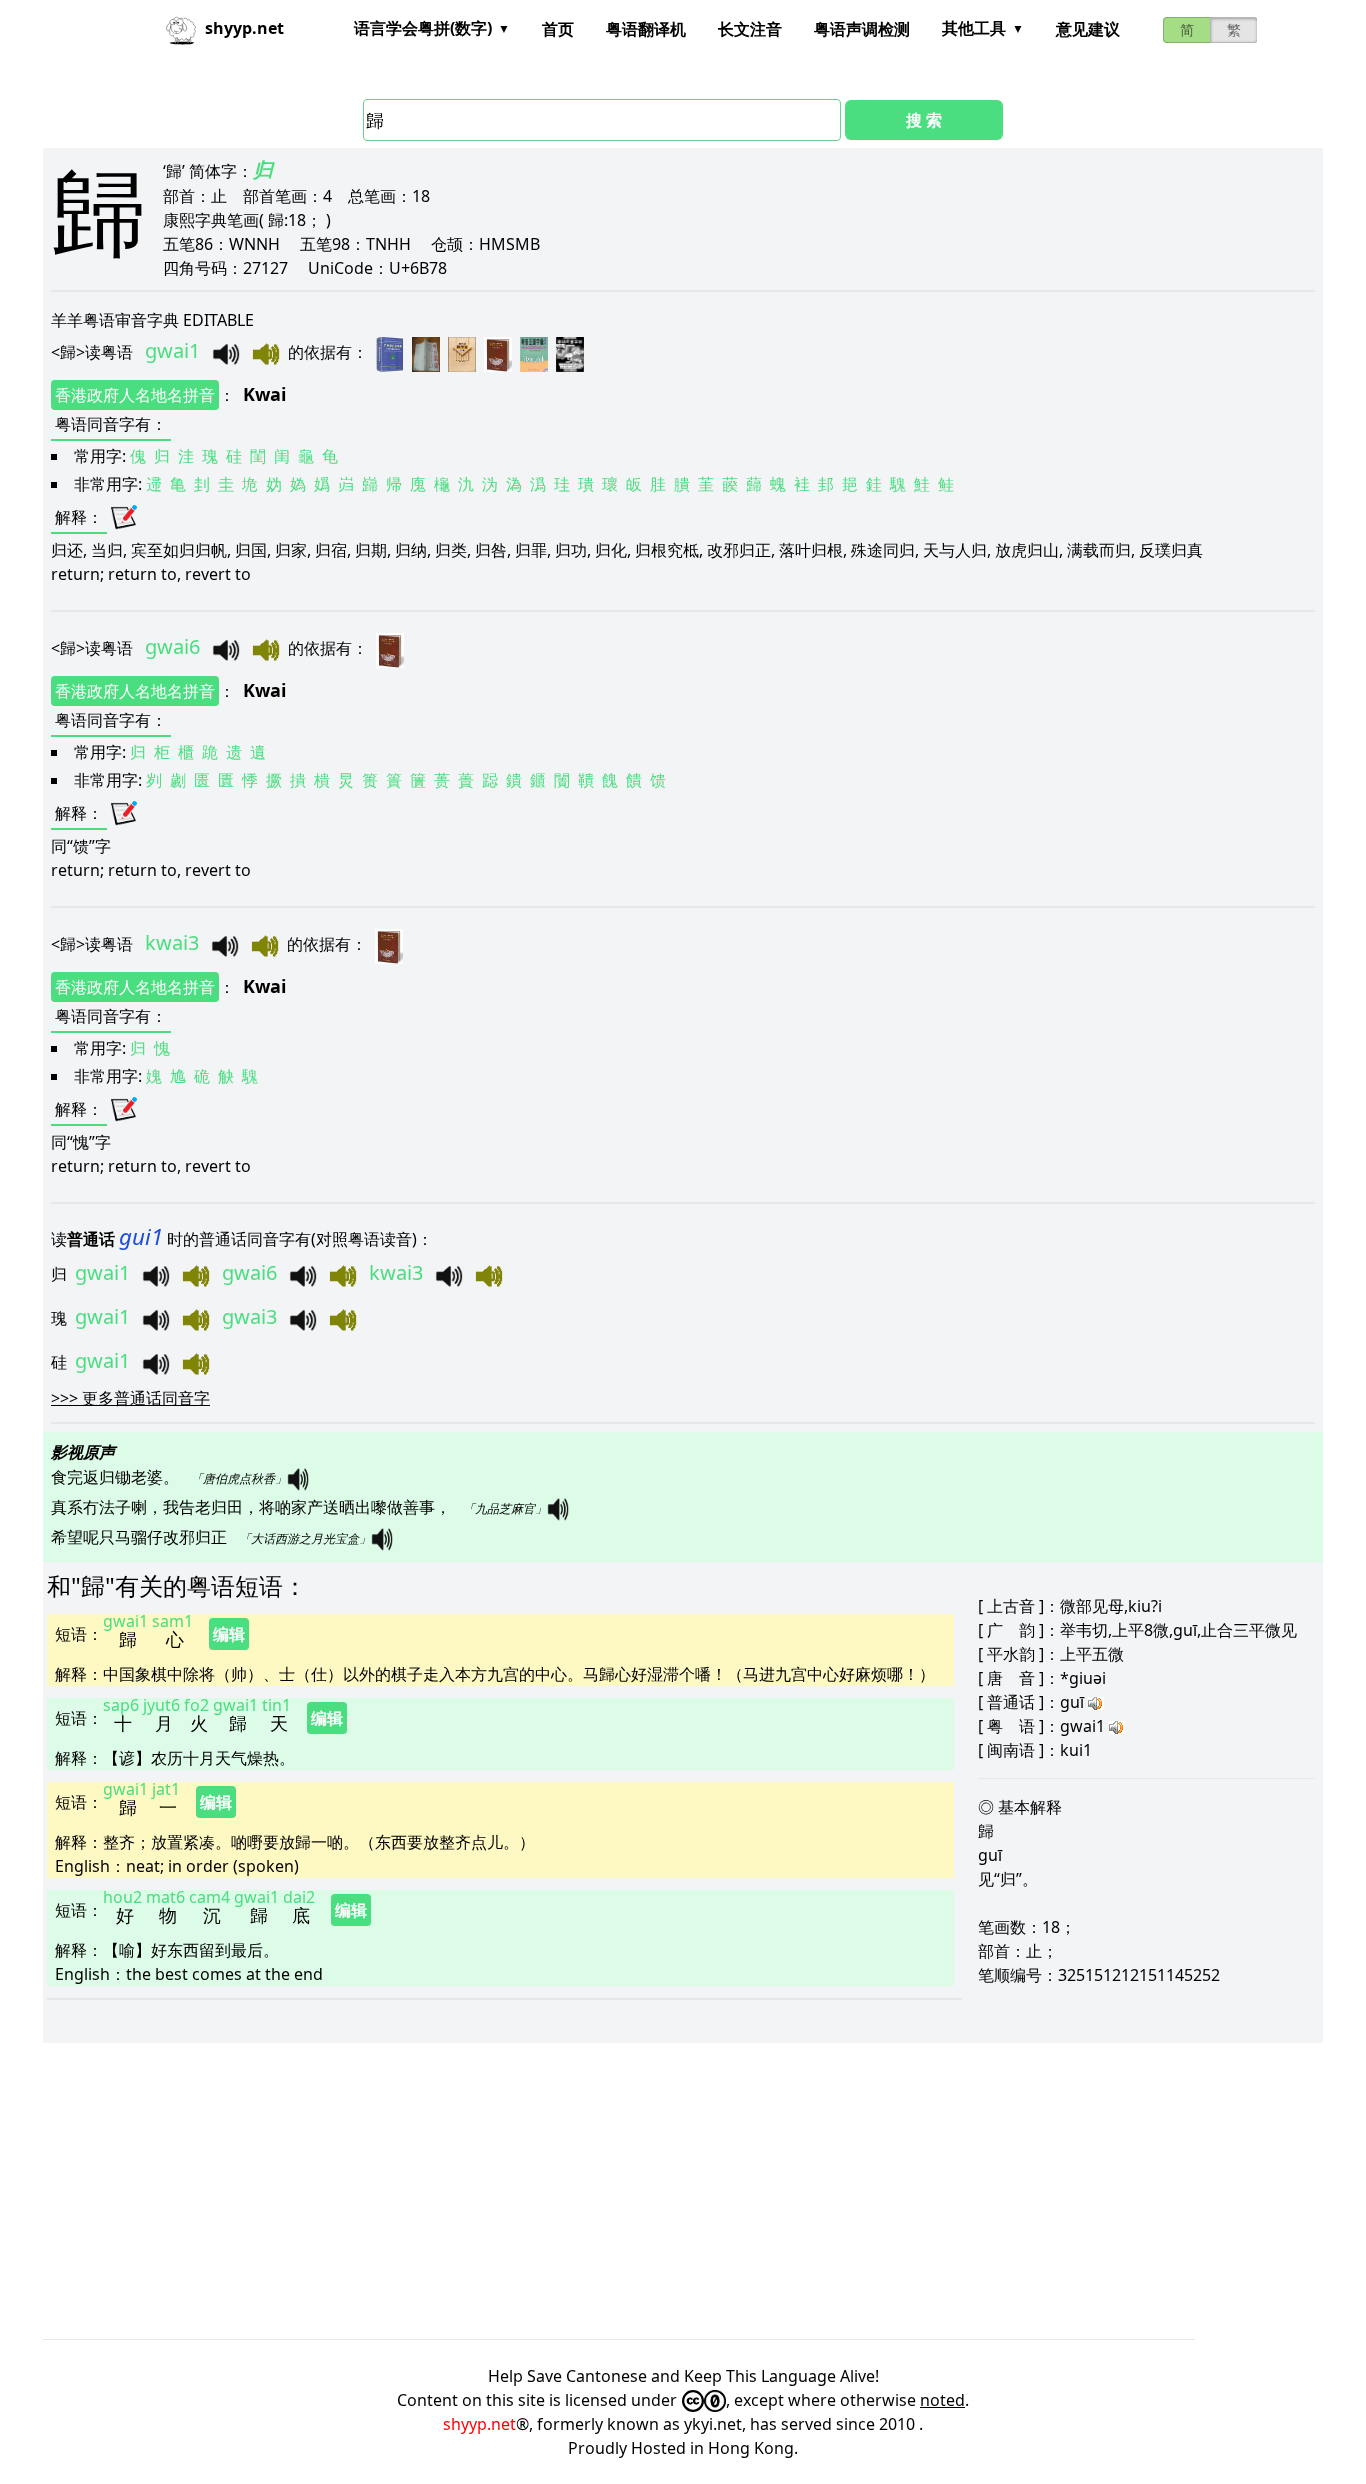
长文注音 (750, 29)
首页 (558, 29)
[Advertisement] (643, 2191)
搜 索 (924, 120)
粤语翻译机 (646, 29)
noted (942, 2400)
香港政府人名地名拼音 (135, 395)
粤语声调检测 (862, 29)
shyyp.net (479, 2424)
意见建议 (1088, 29)
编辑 (229, 1634)
